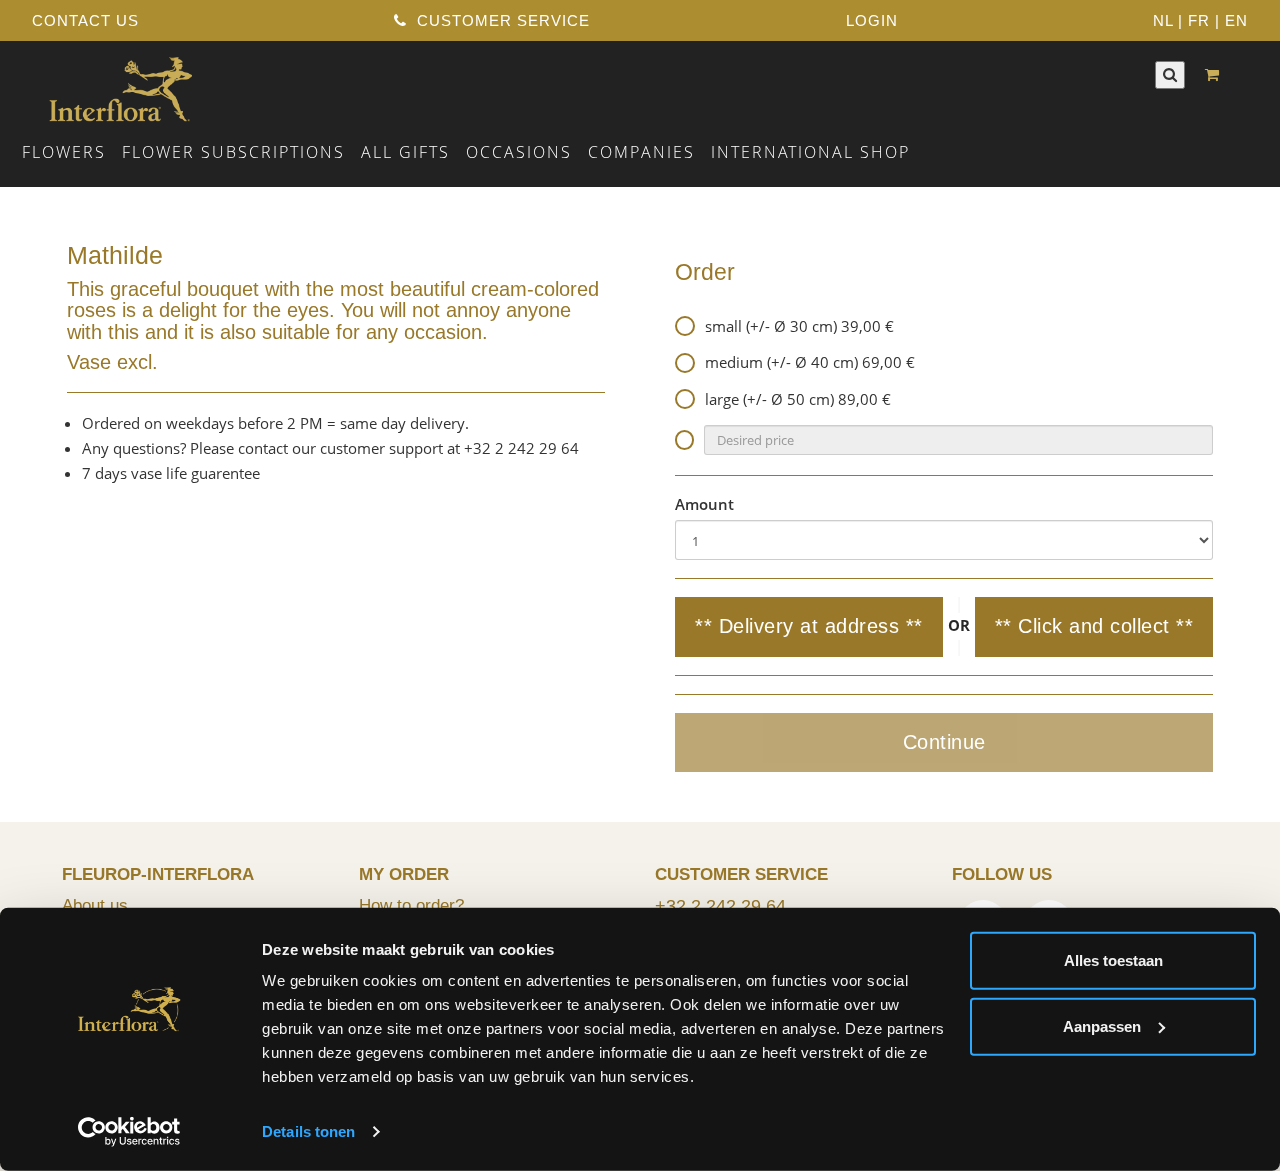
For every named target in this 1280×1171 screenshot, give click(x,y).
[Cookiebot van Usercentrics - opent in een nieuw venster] (129, 1132)
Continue (944, 742)
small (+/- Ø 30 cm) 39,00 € (799, 326)
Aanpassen (1102, 1025)
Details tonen (308, 1131)
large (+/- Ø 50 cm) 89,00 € (798, 399)
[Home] (120, 87)
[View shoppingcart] (1217, 74)
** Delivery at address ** (809, 626)
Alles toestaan (1113, 960)
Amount (704, 504)
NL (1163, 20)
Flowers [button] (64, 152)
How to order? (411, 905)
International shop (810, 152)
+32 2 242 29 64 (720, 906)
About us (95, 905)
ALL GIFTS (405, 152)
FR (1199, 20)
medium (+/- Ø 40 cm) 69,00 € (810, 362)
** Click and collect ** (1094, 626)
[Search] (1170, 74)
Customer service (501, 20)
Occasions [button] (519, 152)
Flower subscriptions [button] (233, 152)
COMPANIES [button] (641, 152)
